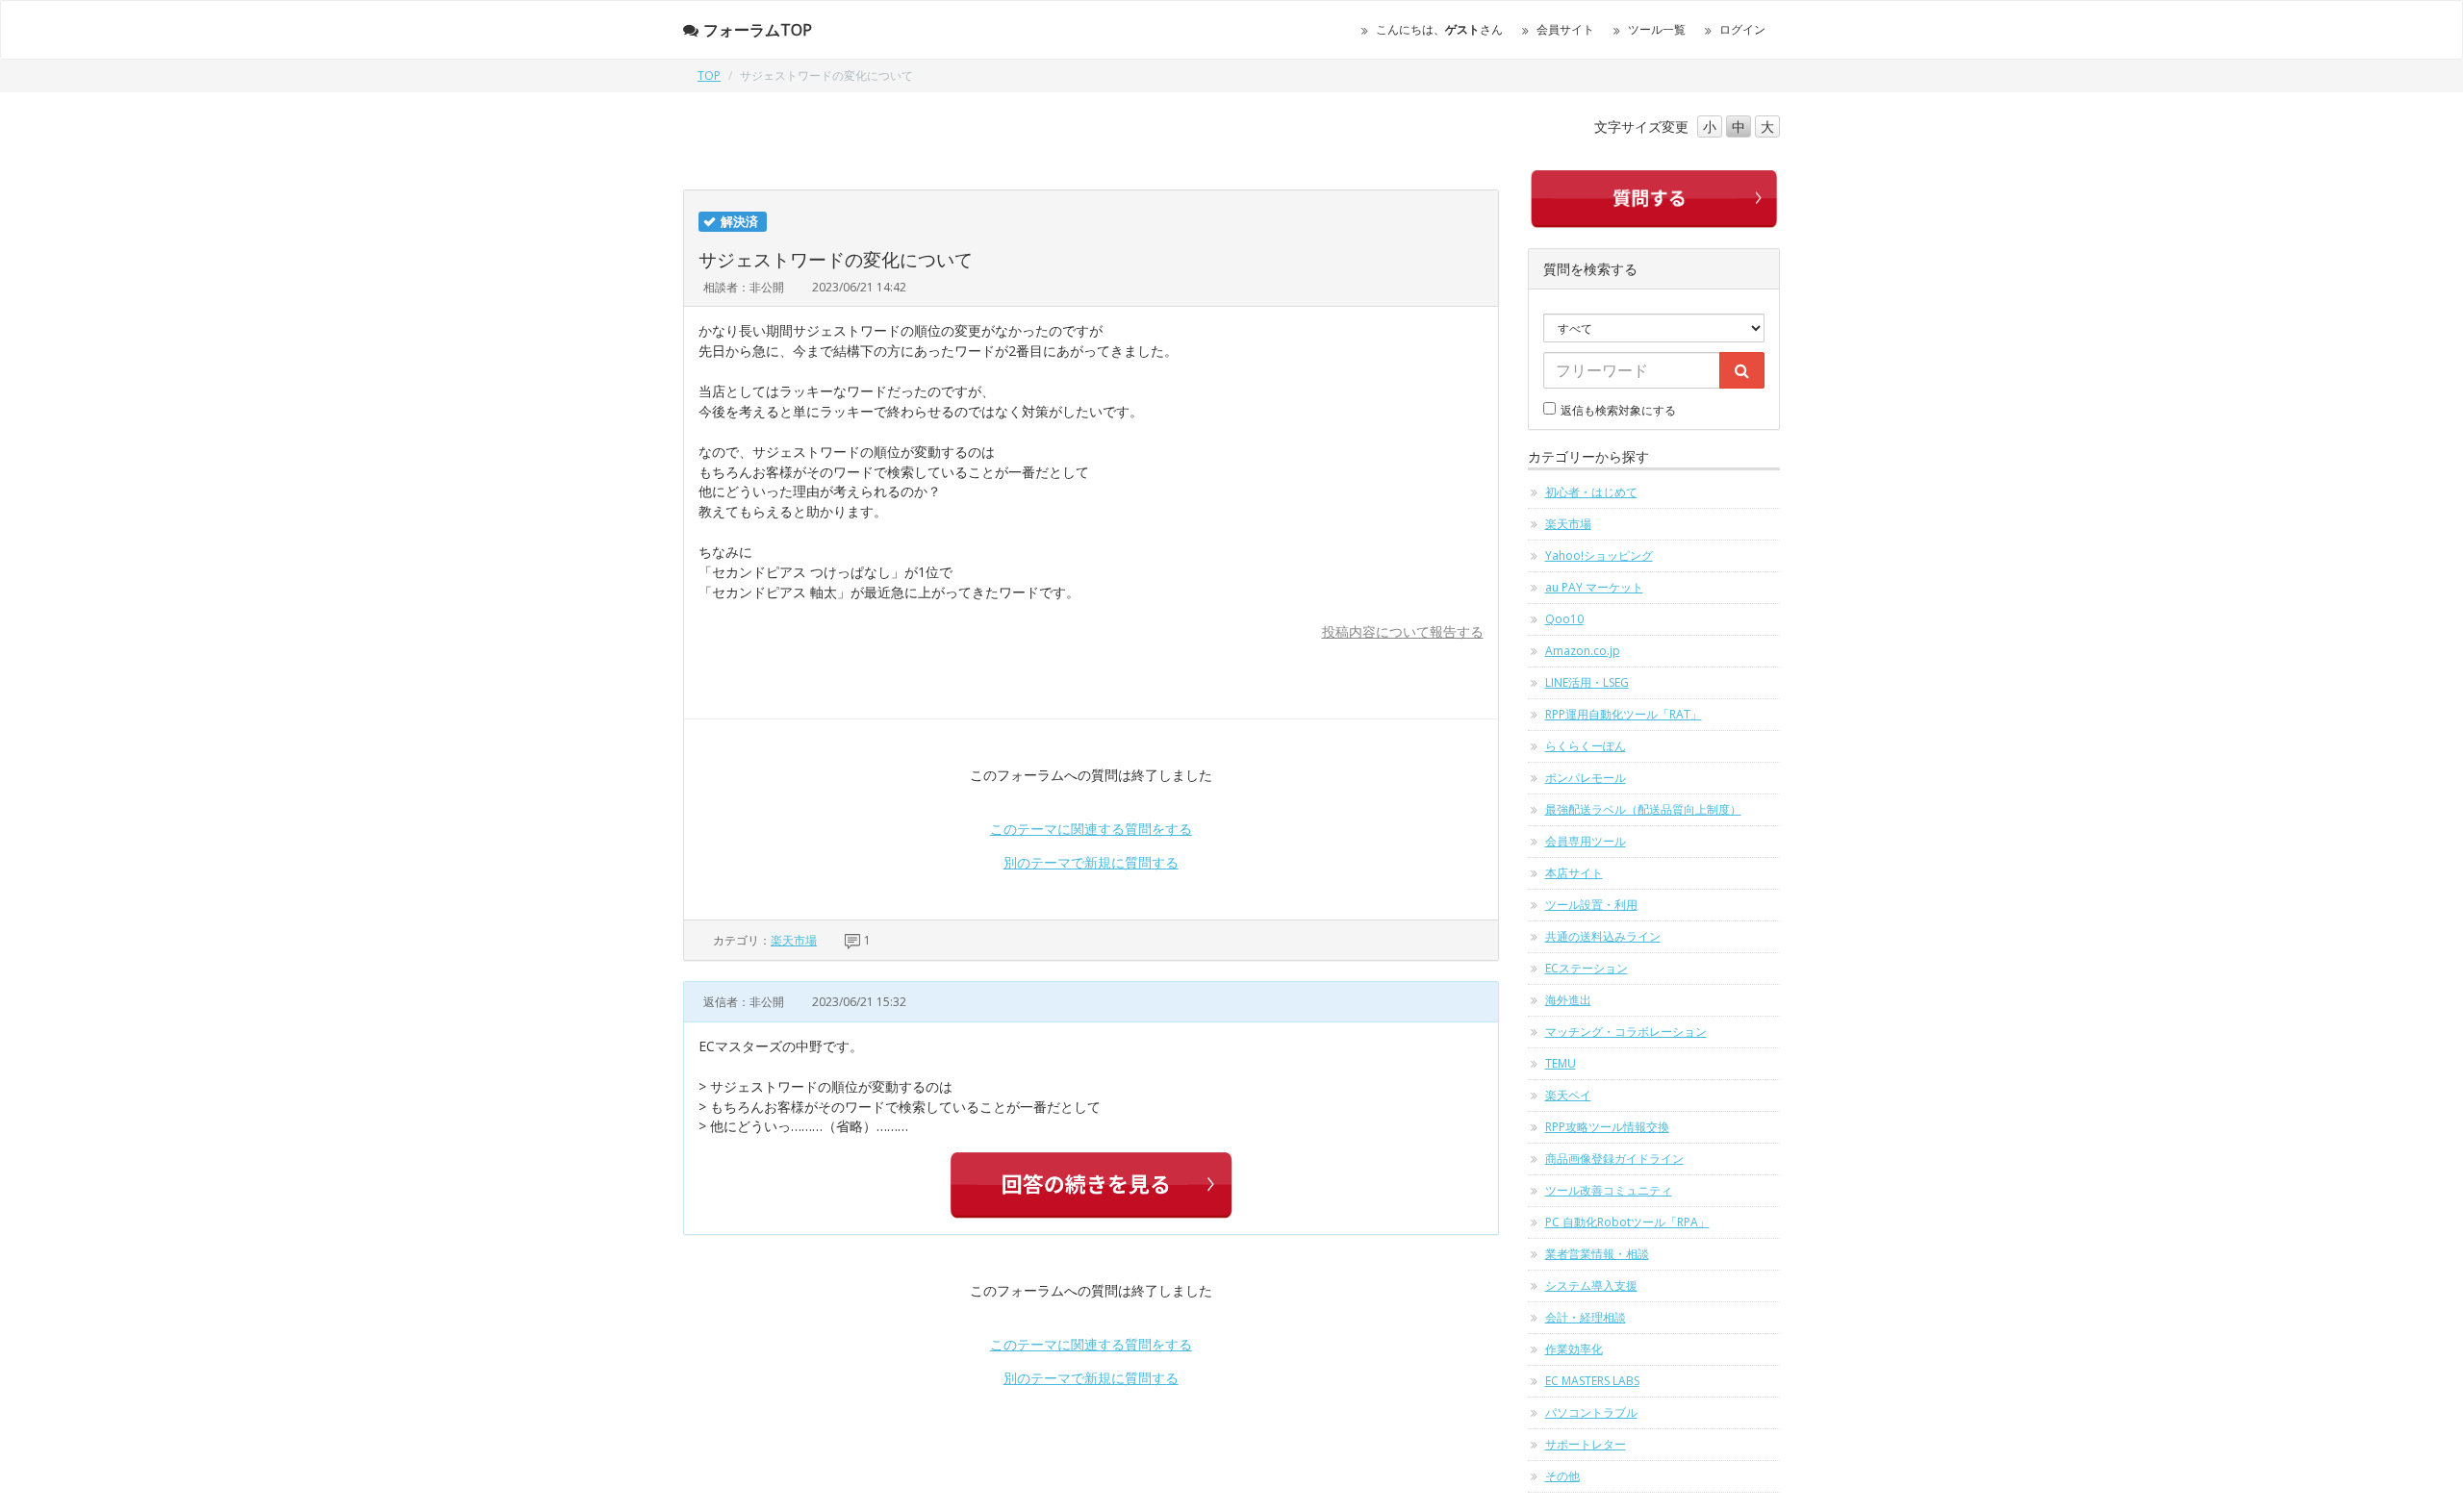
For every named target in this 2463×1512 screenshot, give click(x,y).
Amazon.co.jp (1583, 651)
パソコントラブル (1591, 1412)
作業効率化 (1574, 1349)
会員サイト (1565, 29)
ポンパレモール (1586, 778)
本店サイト (1574, 873)
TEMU (1561, 1063)
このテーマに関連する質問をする (1091, 829)
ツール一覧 (1657, 29)
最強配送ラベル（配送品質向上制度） (1643, 809)
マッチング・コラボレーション (1626, 1032)
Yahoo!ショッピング (1599, 555)
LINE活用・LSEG (1587, 682)
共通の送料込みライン (1603, 936)
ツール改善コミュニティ (1609, 1190)
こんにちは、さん (1439, 29)
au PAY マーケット (1594, 587)
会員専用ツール (1586, 841)
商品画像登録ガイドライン (1614, 1159)
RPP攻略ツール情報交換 (1607, 1127)
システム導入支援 (1591, 1285)
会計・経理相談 (1586, 1317)
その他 (1562, 1476)
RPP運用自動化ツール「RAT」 (1624, 714)
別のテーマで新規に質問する (1091, 862)
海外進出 (1568, 1000)
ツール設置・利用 (1591, 905)
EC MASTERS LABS (1592, 1381)
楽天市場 (794, 940)
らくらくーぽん (1586, 746)
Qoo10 (1564, 619)
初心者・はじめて (1591, 492)
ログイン (1742, 29)
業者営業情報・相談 (1597, 1254)
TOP (709, 76)
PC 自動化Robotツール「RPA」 (1627, 1222)
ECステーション (1587, 968)
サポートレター (1586, 1444)
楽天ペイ (1568, 1095)
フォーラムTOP (758, 30)
